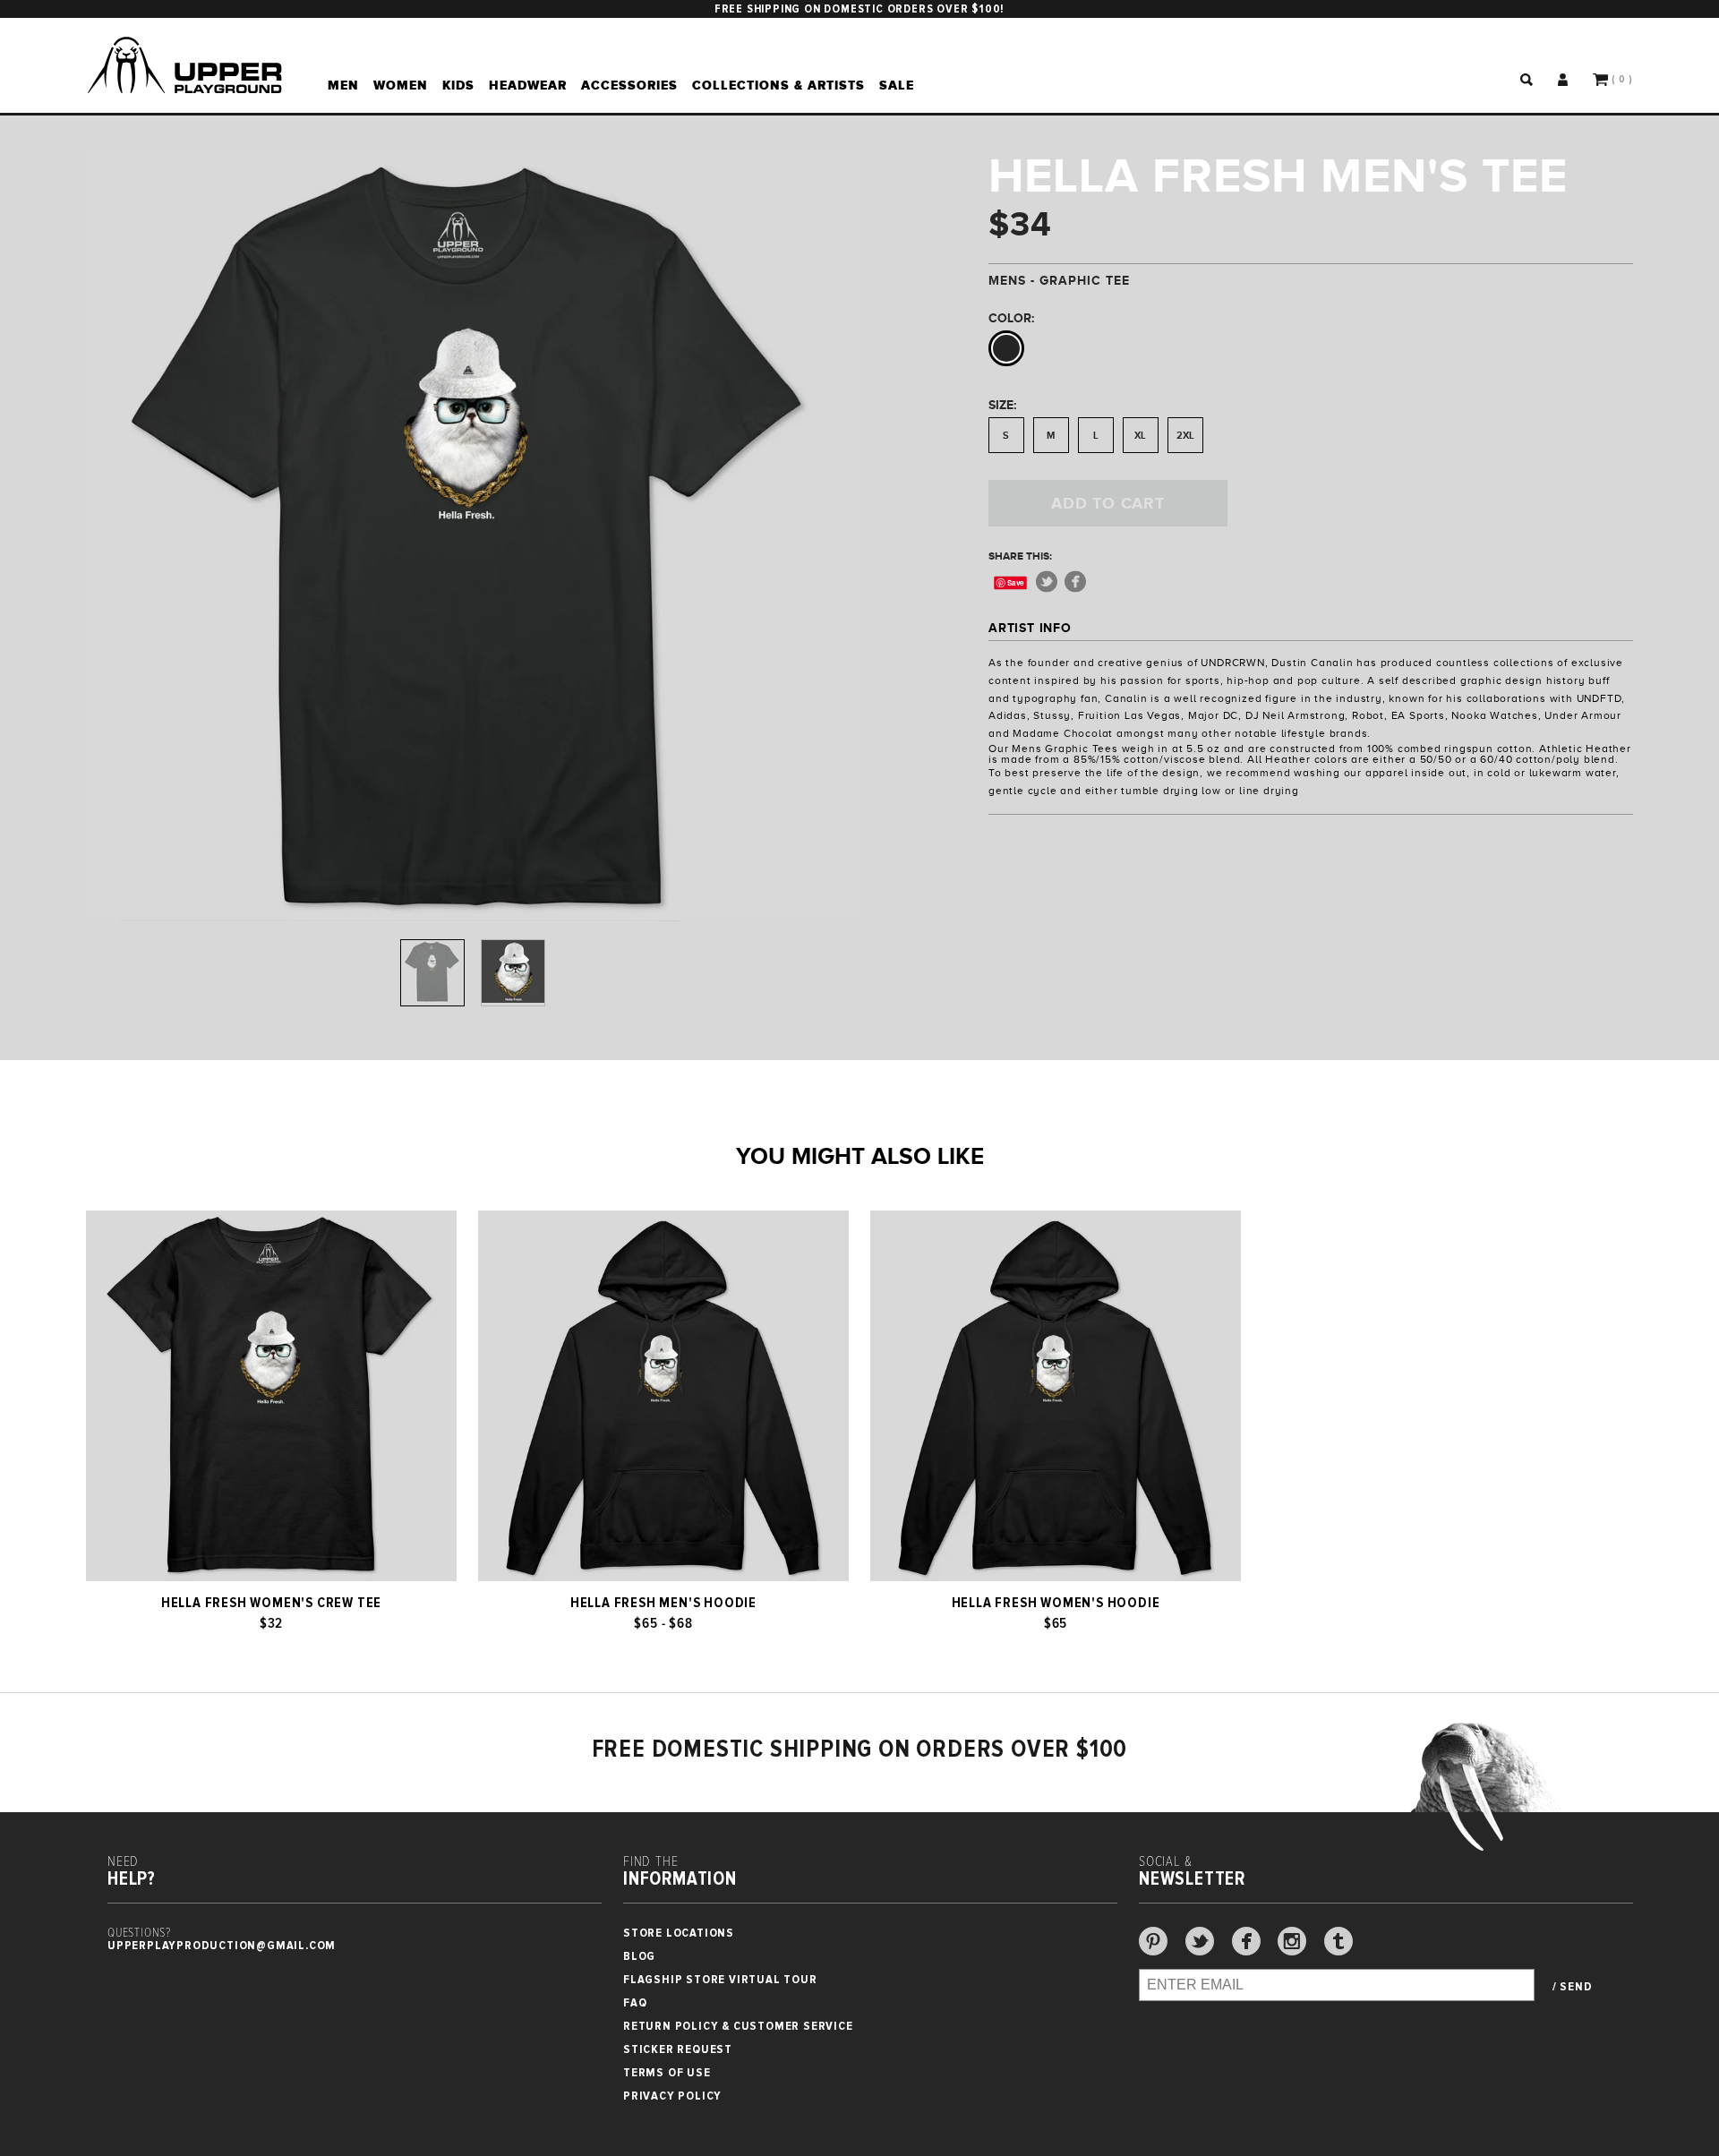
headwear (528, 85)
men (343, 85)
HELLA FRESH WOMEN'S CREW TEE (271, 1603)
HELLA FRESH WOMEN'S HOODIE (1056, 1603)
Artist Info (1030, 628)
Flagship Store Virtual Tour (720, 1979)
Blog (639, 1956)
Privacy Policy (672, 2096)
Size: (1002, 405)
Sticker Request (678, 2049)
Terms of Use (667, 2072)
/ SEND (1573, 1987)
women (401, 85)
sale (897, 85)
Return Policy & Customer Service (738, 2026)
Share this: (1020, 556)
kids (458, 85)
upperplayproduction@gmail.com (222, 1945)
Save (1016, 582)
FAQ (635, 2002)
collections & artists (778, 85)
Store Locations (679, 1933)
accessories (629, 85)
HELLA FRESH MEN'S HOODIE (663, 1603)
